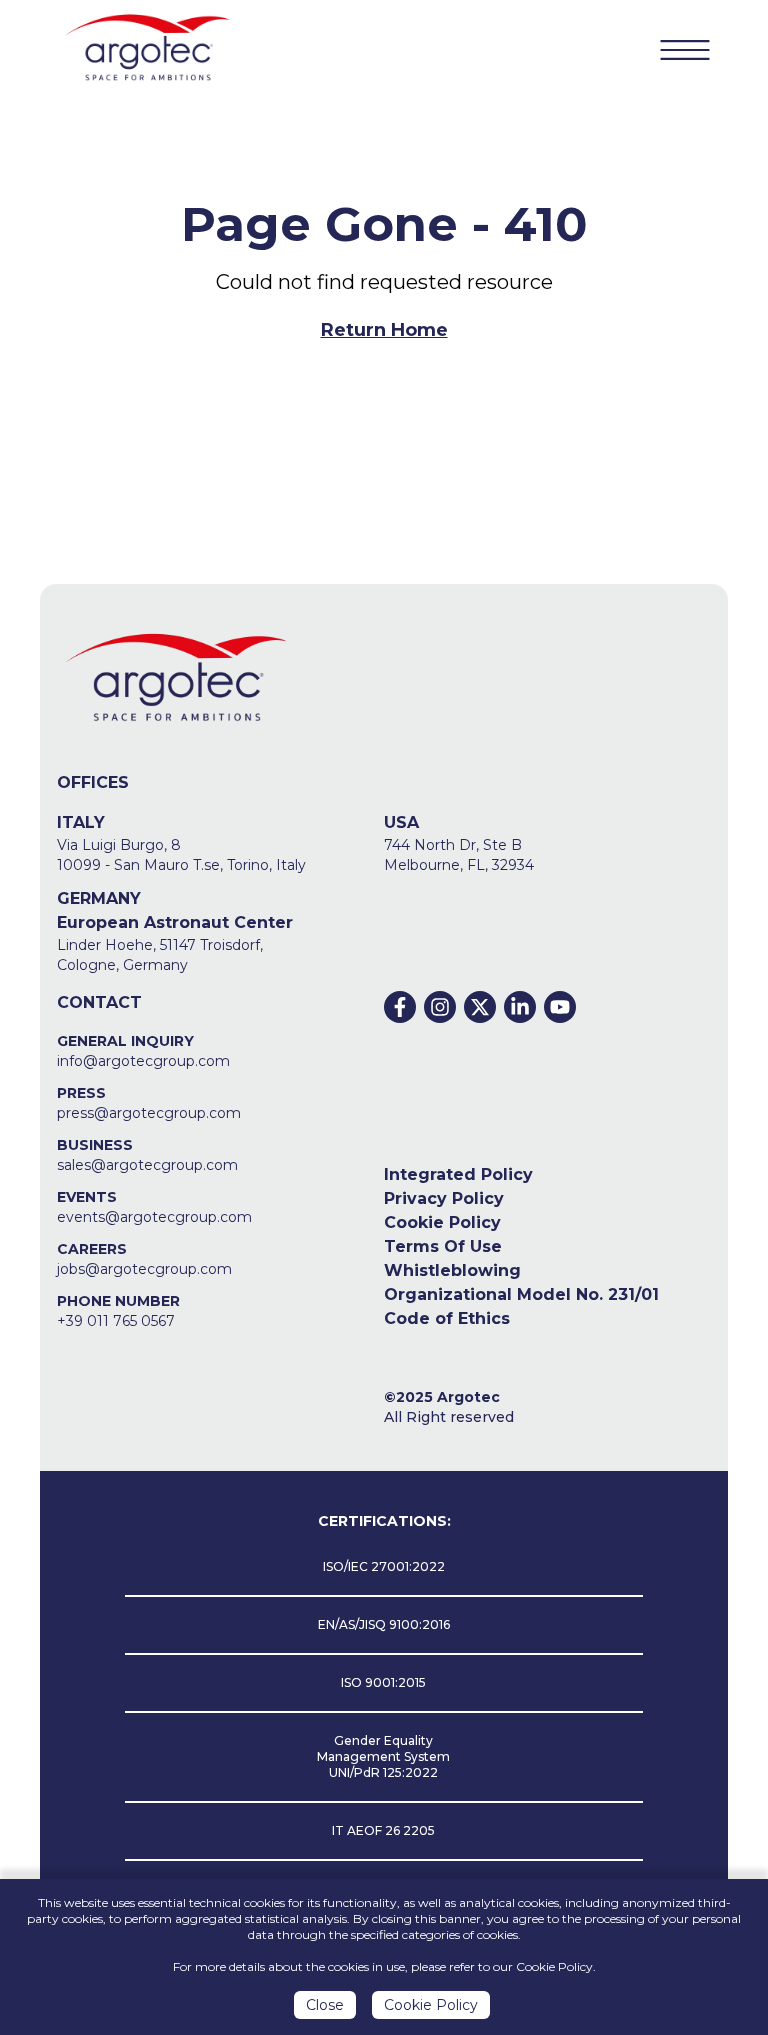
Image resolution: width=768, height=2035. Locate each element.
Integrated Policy (458, 1174)
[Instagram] (440, 1007)
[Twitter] (480, 1007)
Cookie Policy (442, 1222)
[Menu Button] (685, 50)
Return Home (384, 330)
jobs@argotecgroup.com (144, 1269)
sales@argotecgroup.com (147, 1165)
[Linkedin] (520, 1007)
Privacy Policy (444, 1198)
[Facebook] (400, 1007)
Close (325, 2005)
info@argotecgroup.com (143, 1061)
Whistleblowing (452, 1270)
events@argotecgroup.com (154, 1217)
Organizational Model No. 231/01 (521, 1294)
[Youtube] (560, 1007)
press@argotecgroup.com (149, 1113)
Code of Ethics (447, 1318)
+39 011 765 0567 (116, 1321)
